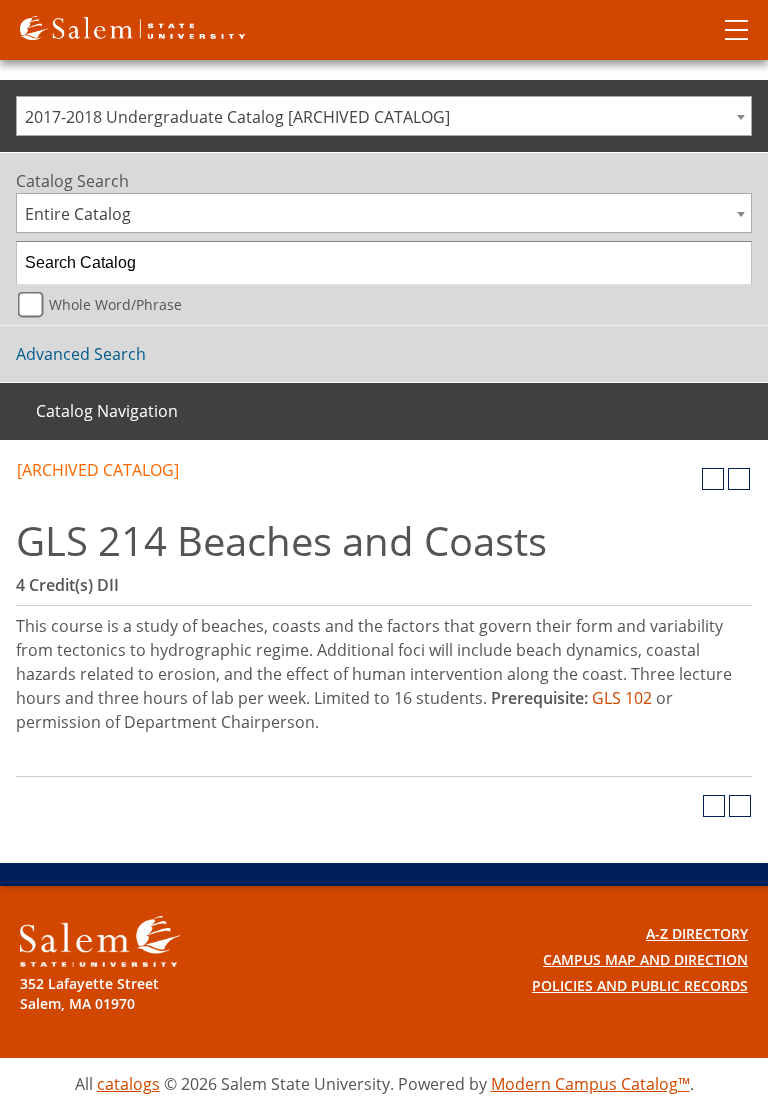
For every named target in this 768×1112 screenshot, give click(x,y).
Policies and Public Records (640, 985)
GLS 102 (622, 698)
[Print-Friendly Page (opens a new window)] (713, 479)
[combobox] (384, 116)
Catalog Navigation (107, 411)
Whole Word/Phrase (115, 304)
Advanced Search (81, 354)
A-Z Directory (697, 933)
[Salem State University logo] (132, 26)
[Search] (731, 263)
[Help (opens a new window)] (739, 479)
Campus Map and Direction (645, 959)
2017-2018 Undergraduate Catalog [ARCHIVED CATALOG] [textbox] (237, 117)
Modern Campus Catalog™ (590, 1084)
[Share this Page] (687, 479)
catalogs (128, 1084)
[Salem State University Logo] (100, 941)
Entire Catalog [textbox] (78, 214)
